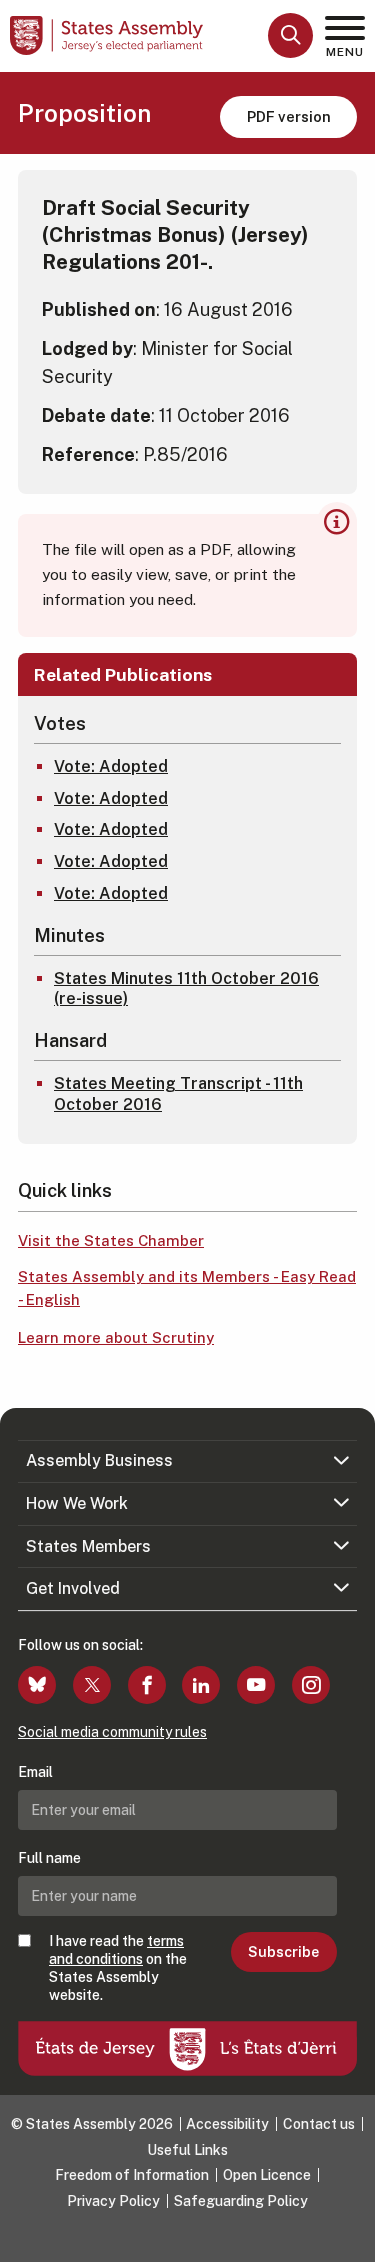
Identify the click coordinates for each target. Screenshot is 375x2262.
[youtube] (256, 1685)
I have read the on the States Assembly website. (118, 1968)
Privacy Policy (113, 2201)
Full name (49, 1858)
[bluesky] (37, 1685)
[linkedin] (201, 1685)
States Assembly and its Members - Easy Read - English (187, 1288)
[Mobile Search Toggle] (290, 35)
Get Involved (73, 1588)
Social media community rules (112, 1732)
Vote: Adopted (111, 766)
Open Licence (267, 2175)
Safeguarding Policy (241, 2201)
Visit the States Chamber (111, 1240)
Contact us (319, 2124)
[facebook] (147, 1685)
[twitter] (92, 1685)
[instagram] (311, 1685)
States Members (88, 1546)
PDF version (289, 116)
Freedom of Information (132, 2175)
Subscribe (283, 1952)
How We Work (77, 1503)
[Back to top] (350, 2237)
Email (35, 1772)
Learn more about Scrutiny (116, 1337)
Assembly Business (99, 1460)
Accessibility (227, 2124)
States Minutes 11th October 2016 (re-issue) (186, 989)
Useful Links (187, 2150)
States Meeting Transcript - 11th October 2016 (178, 1094)
